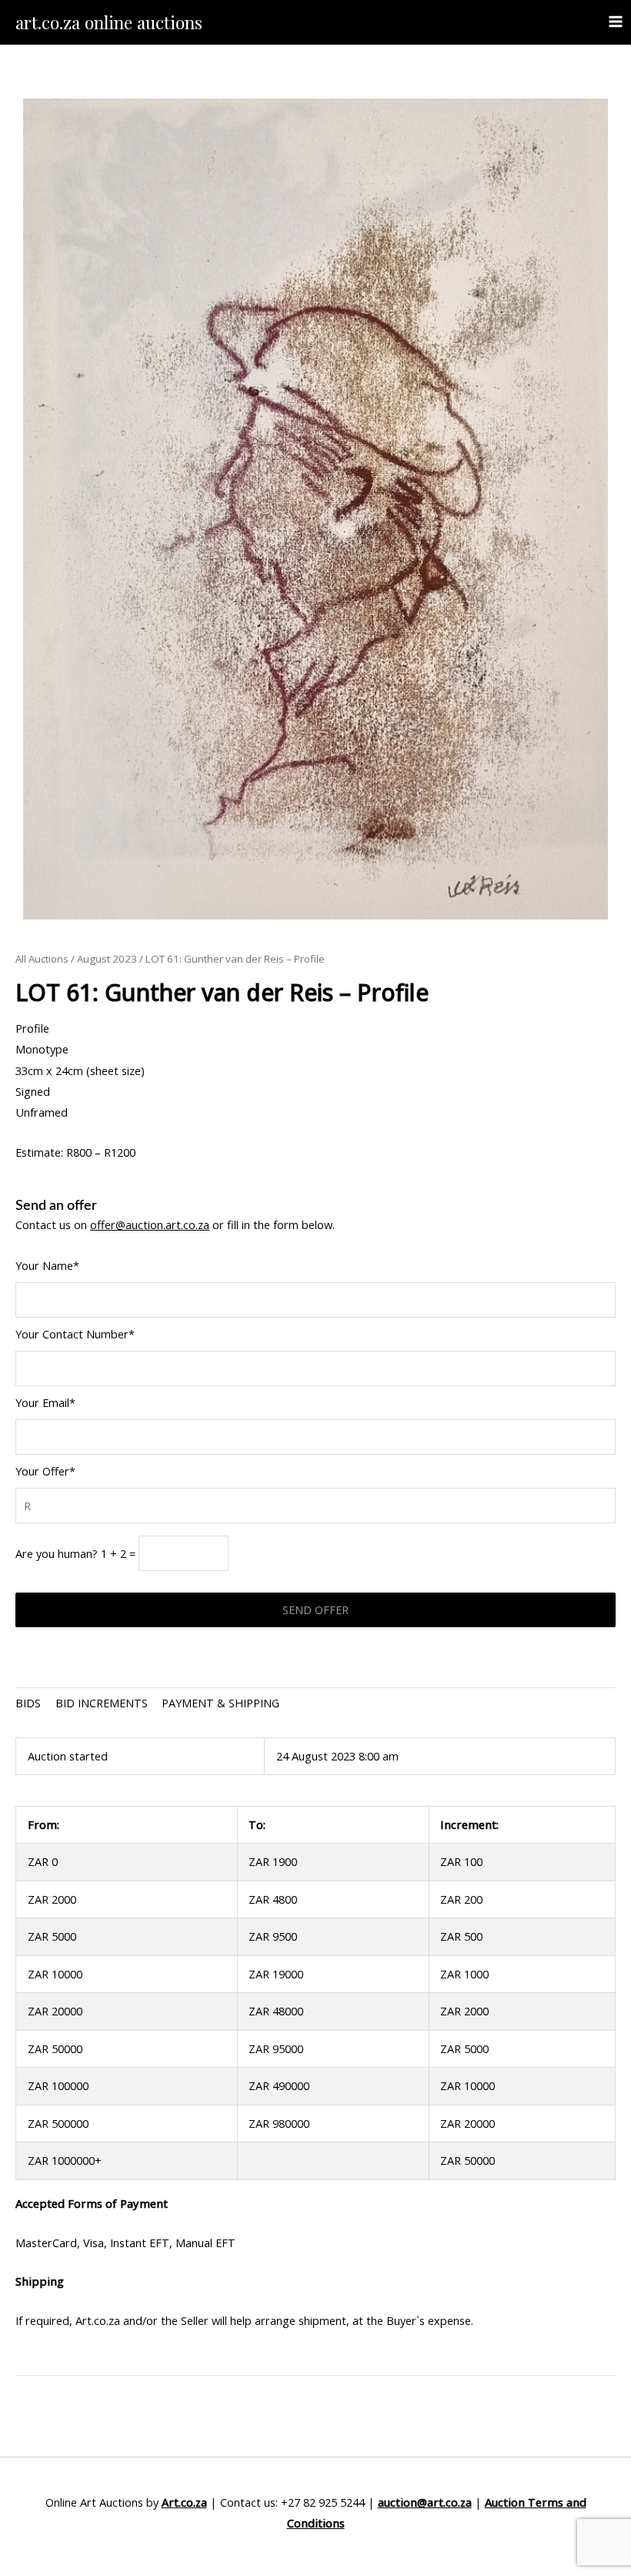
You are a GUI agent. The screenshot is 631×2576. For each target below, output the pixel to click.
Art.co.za (184, 2502)
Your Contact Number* (75, 1334)
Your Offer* (45, 1471)
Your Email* (45, 1402)
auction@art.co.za (425, 2502)
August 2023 (107, 959)
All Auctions (42, 959)
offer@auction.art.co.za (150, 1224)
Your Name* (47, 1265)
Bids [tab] (28, 1703)
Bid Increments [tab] (102, 1703)
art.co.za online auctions (109, 22)
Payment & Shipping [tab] (220, 1703)
